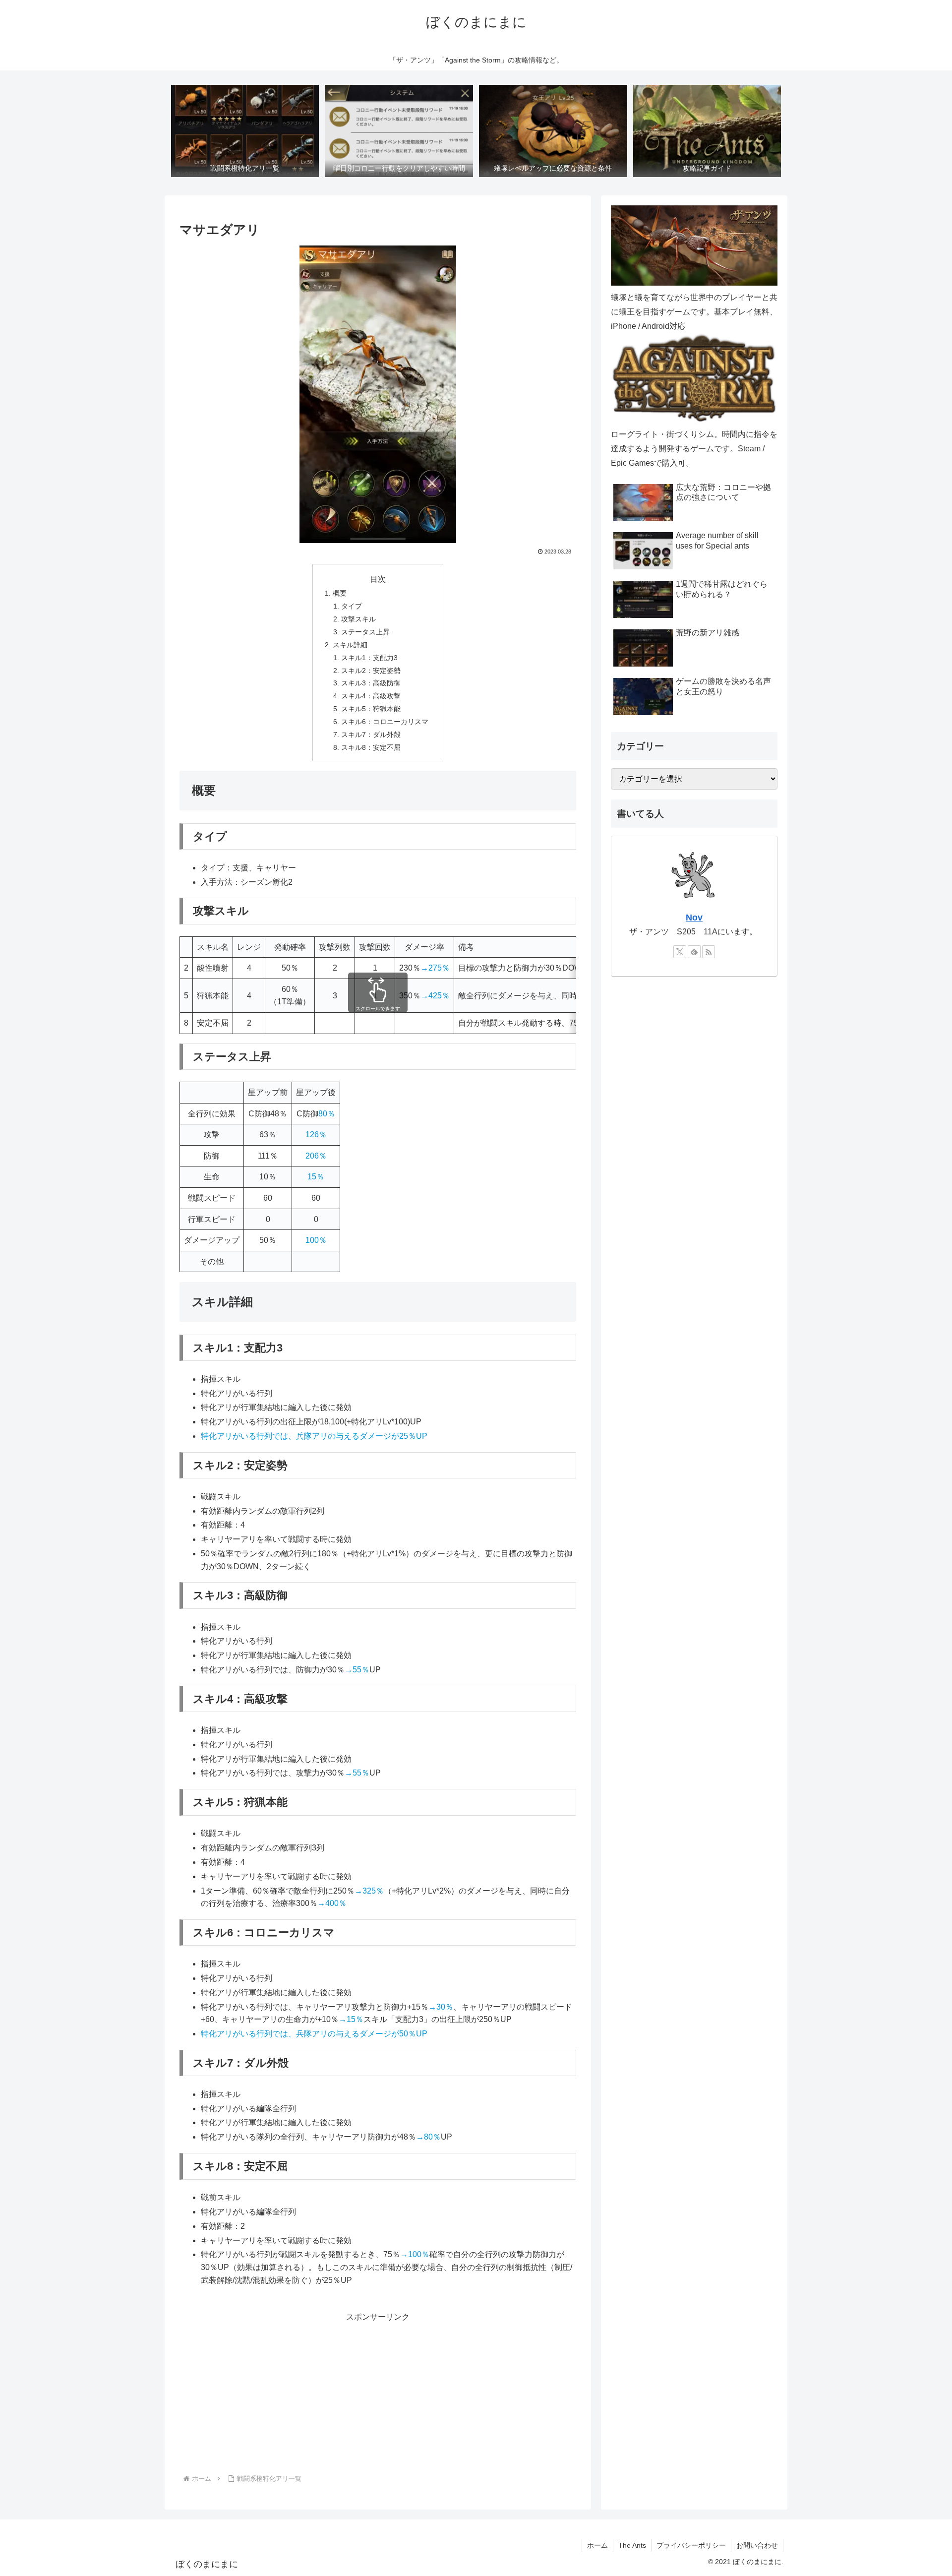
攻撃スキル (358, 619)
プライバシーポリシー (691, 2545)
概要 (340, 593)
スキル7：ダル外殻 (371, 735)
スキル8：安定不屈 (371, 747)
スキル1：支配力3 (369, 658)
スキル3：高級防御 (371, 683)
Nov (694, 918)
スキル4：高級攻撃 (371, 696)
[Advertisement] (378, 2394)
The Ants (632, 2545)
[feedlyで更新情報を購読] (694, 952)
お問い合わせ (757, 2545)
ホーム (597, 2545)
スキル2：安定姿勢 (371, 671)
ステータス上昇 (365, 632)
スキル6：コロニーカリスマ (385, 722)
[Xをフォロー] (680, 952)
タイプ (352, 606)
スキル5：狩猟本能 (371, 709)
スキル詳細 (350, 645)
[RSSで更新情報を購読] (709, 952)
